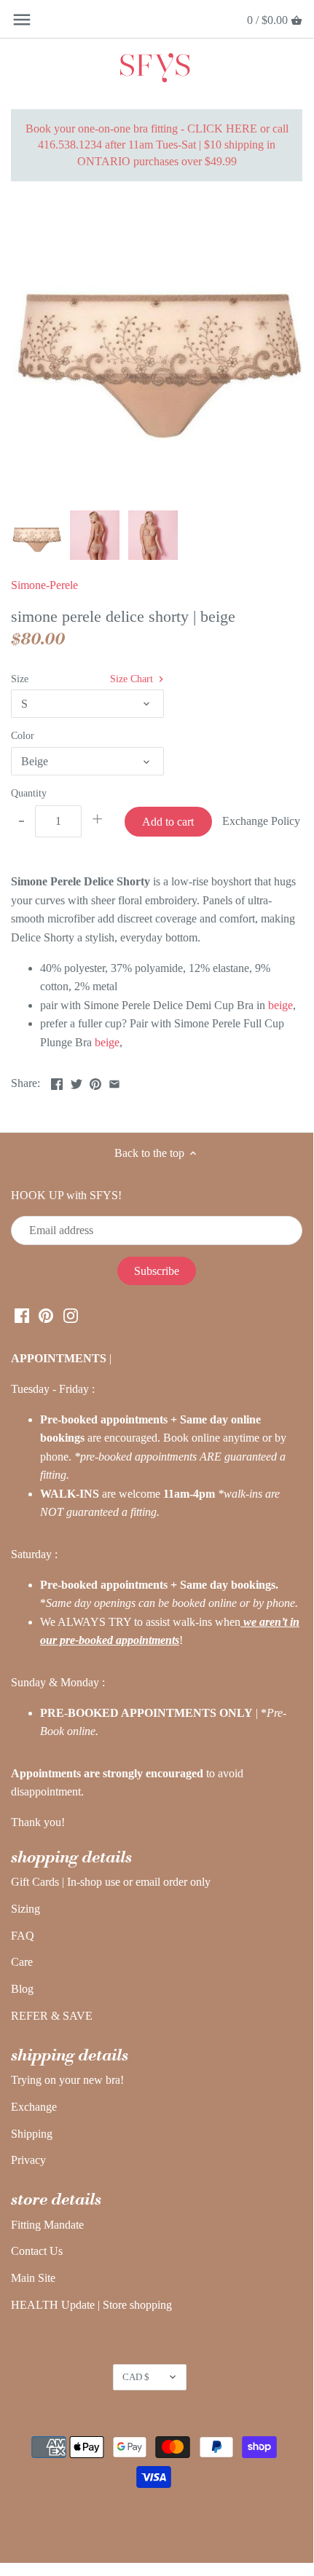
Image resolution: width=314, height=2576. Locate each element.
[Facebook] (22, 1315)
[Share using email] (114, 1082)
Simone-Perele (44, 585)
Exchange (34, 2107)
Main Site (33, 2278)
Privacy (28, 2160)
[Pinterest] (46, 1315)
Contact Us (37, 2251)
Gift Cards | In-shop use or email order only (111, 1882)
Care (22, 1962)
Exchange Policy (261, 821)
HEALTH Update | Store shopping (91, 2305)
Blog (22, 1989)
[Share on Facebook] (57, 1082)
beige (280, 1005)
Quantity (29, 793)
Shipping (32, 2134)
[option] (36, 535)
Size (20, 679)
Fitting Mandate (47, 2225)
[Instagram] (71, 1315)
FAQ (23, 1936)
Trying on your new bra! (67, 2080)
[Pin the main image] (95, 1082)
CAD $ (136, 2377)
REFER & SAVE (52, 2016)
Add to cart (168, 822)
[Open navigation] (22, 20)
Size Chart (133, 679)
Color (23, 735)
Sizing (25, 1909)
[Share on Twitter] (76, 1082)
